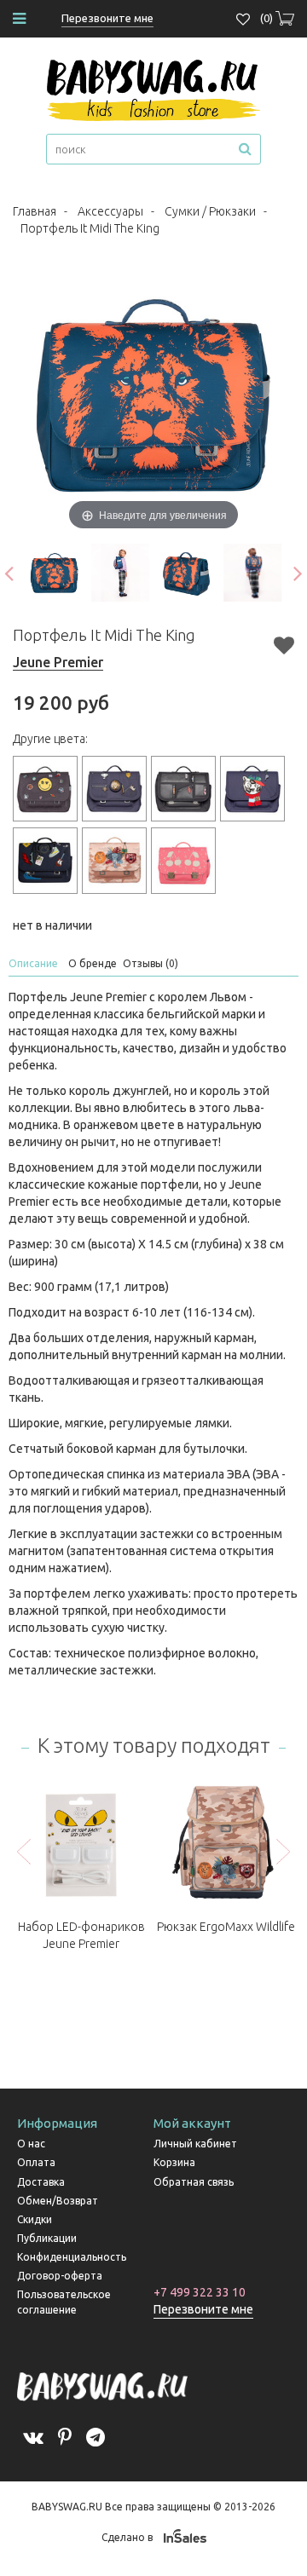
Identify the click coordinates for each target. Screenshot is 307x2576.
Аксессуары (110, 211)
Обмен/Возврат (58, 2201)
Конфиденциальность (72, 2257)
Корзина (174, 2162)
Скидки (35, 2219)
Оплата (36, 2162)
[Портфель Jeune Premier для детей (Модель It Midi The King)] (55, 573)
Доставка (41, 2182)
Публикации (47, 2238)
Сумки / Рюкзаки (210, 211)
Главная (35, 211)
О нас (31, 2144)
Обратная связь (194, 2182)
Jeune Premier (58, 662)
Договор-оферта (60, 2276)
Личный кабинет (195, 2144)
